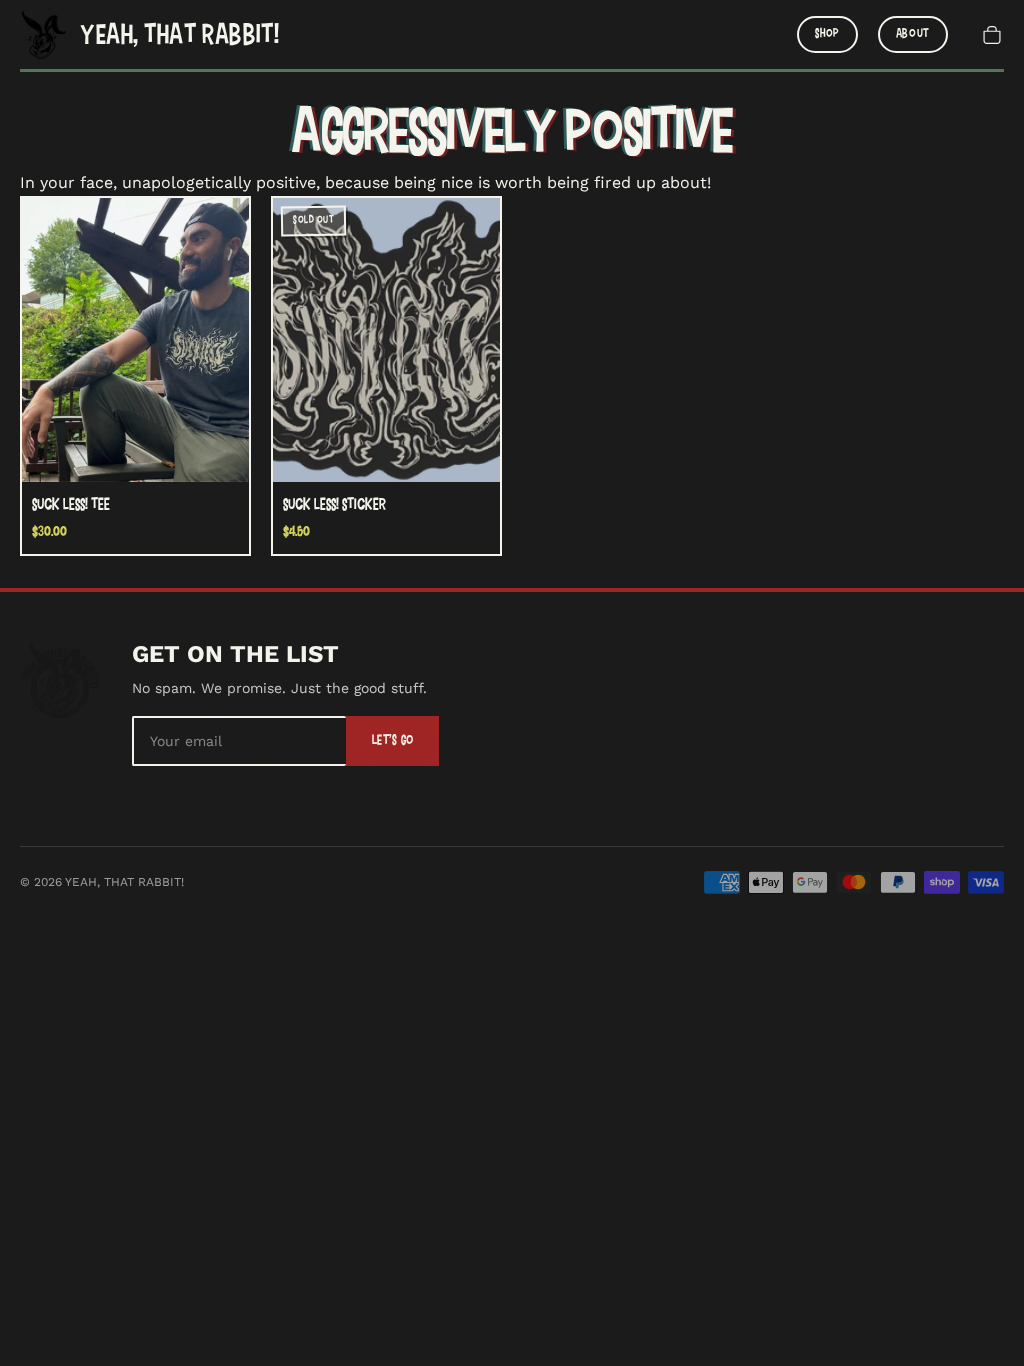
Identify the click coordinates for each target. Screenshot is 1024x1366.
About (913, 33)
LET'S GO (392, 740)
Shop (827, 33)
